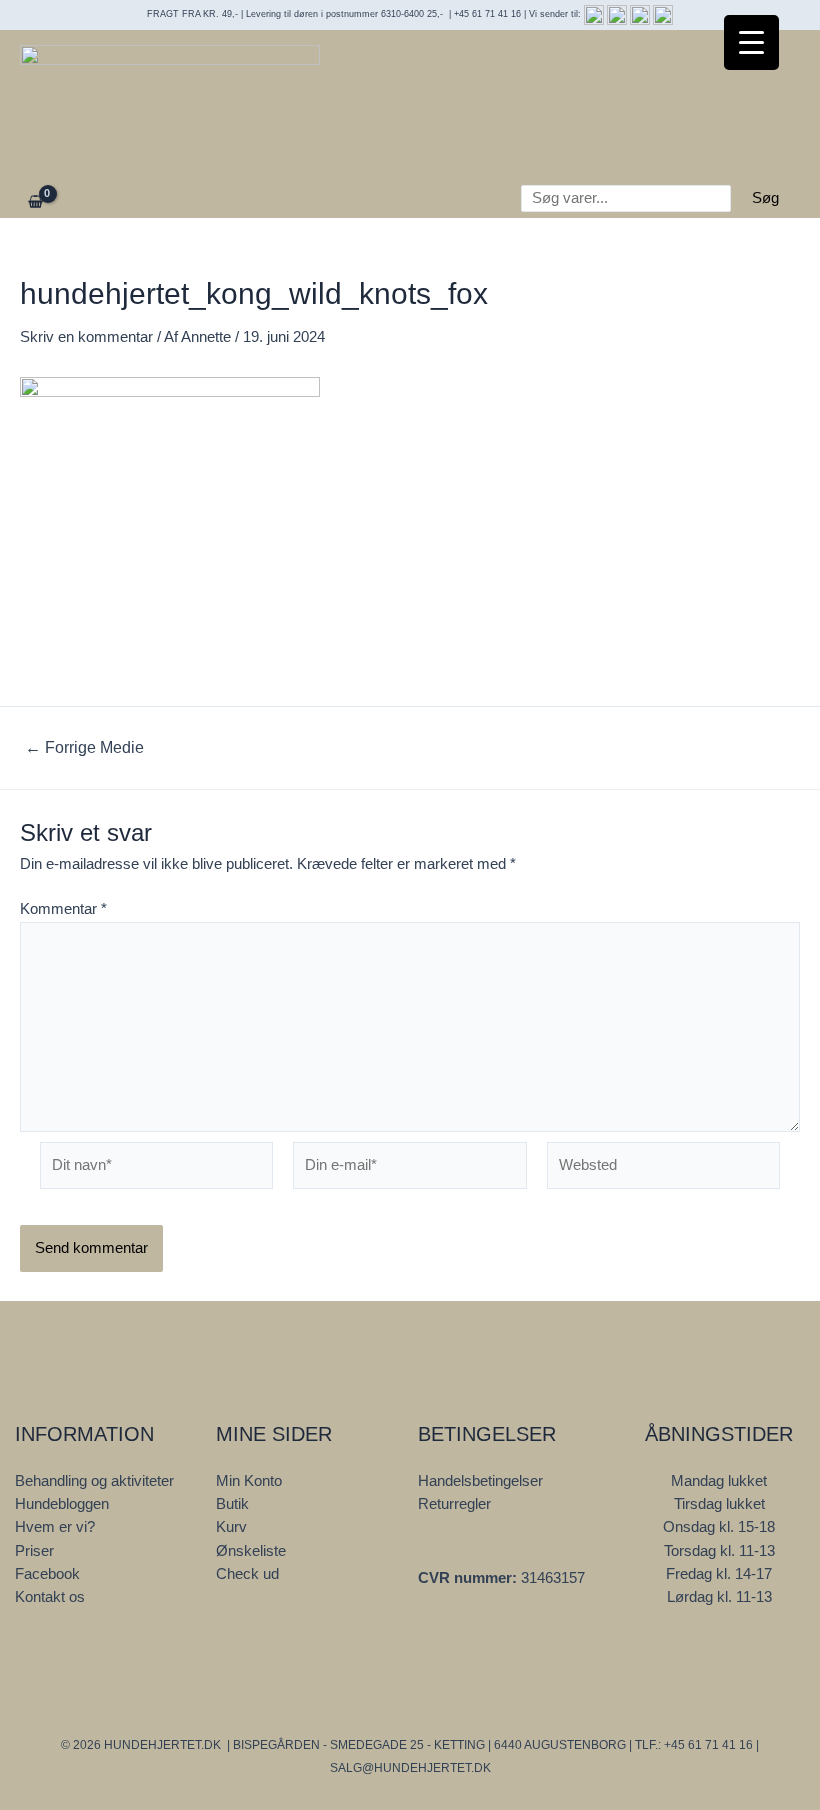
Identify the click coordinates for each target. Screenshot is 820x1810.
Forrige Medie (84, 748)
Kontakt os (50, 1597)
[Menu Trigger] (751, 42)
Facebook (47, 1574)
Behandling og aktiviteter (94, 1481)
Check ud (247, 1574)
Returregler (454, 1504)
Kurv (231, 1527)
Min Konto (249, 1481)
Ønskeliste (251, 1551)
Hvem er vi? (55, 1527)
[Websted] (663, 1170)
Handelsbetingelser (480, 1481)
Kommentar (63, 909)
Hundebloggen (62, 1504)
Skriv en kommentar (86, 337)
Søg (765, 198)
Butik (232, 1504)
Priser (34, 1551)
